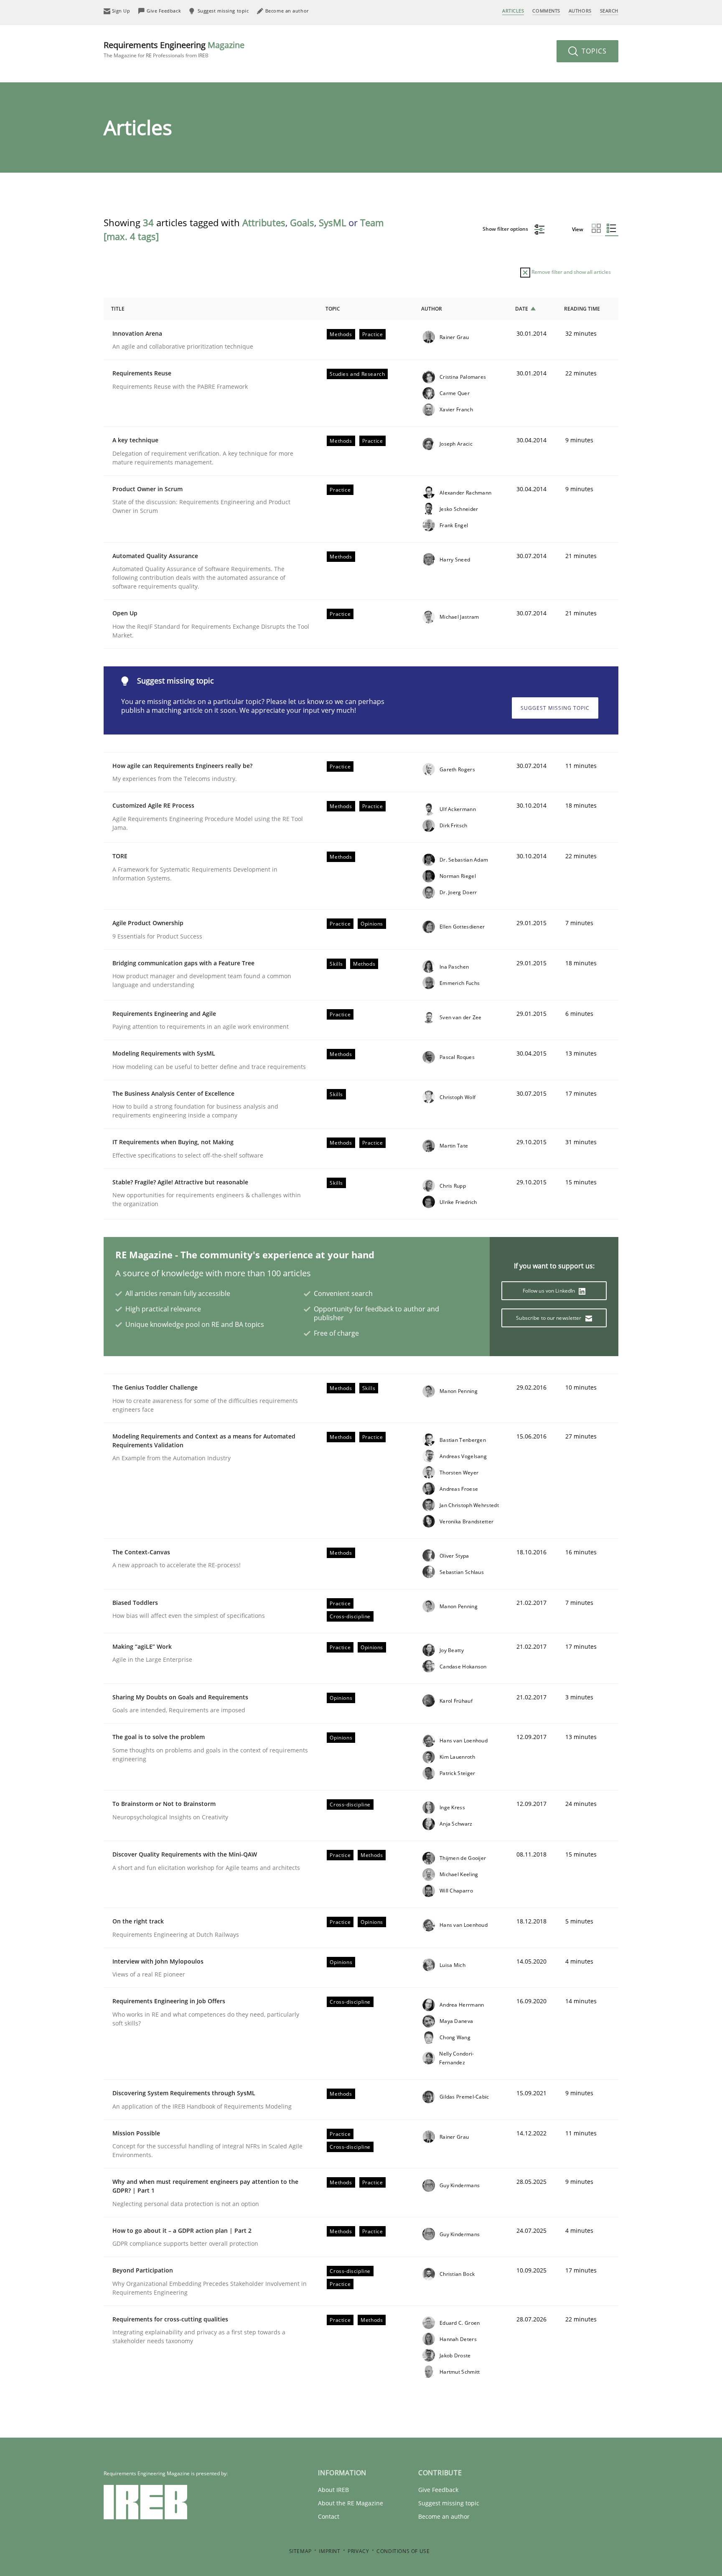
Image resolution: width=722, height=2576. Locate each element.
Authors (580, 11)
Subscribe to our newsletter (549, 1318)
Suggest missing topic (555, 708)
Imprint (329, 2551)
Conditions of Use (403, 2551)
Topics (593, 51)
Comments (546, 11)
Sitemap (300, 2551)
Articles (513, 11)
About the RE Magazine (351, 2503)
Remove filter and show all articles (571, 272)
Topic (333, 309)
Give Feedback (438, 2490)
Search (609, 11)
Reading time (582, 309)
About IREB (333, 2490)
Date (522, 309)
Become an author (444, 2516)
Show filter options (506, 229)
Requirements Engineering (174, 49)
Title (118, 309)
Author (432, 309)
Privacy (358, 2551)
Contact (329, 2516)
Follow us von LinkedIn (550, 1291)
